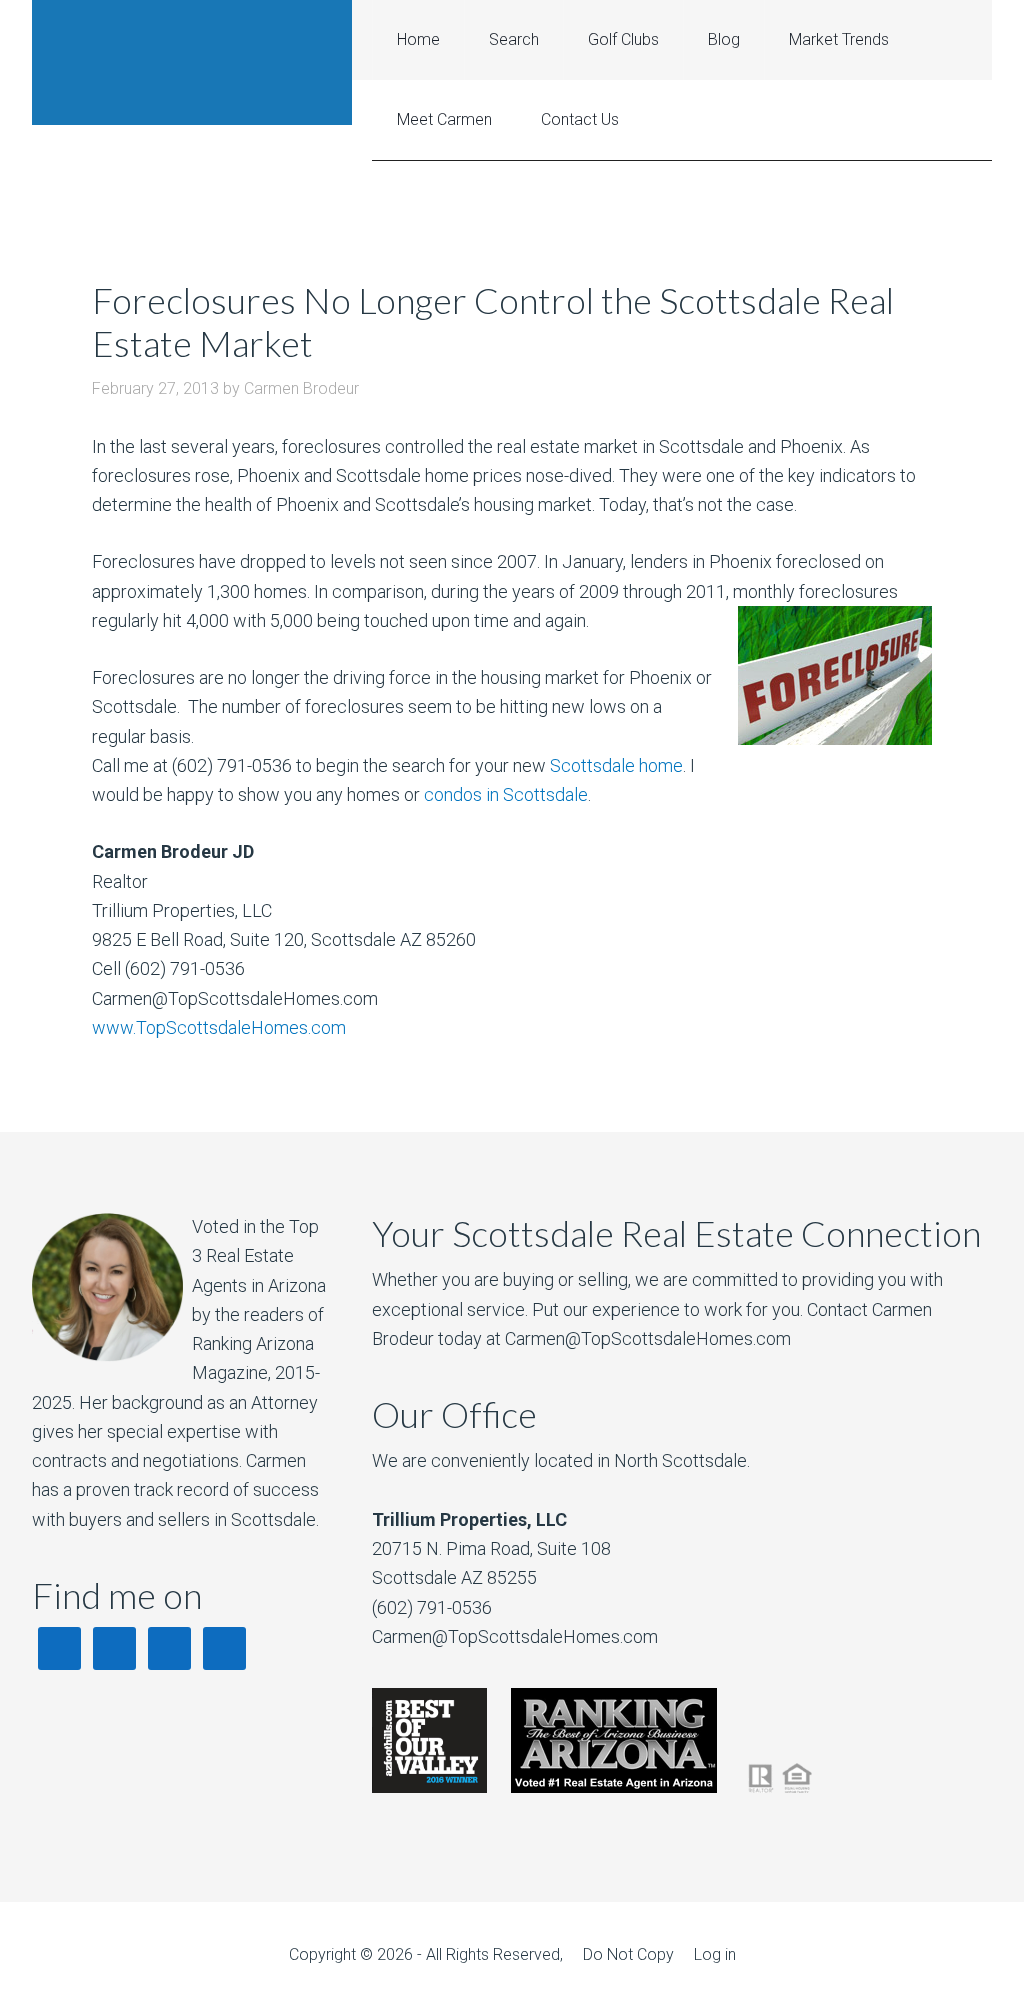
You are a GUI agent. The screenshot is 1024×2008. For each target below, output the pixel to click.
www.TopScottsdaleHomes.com (219, 1027)
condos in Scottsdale (506, 794)
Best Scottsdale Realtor (192, 62)
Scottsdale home (616, 765)
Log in (715, 1954)
